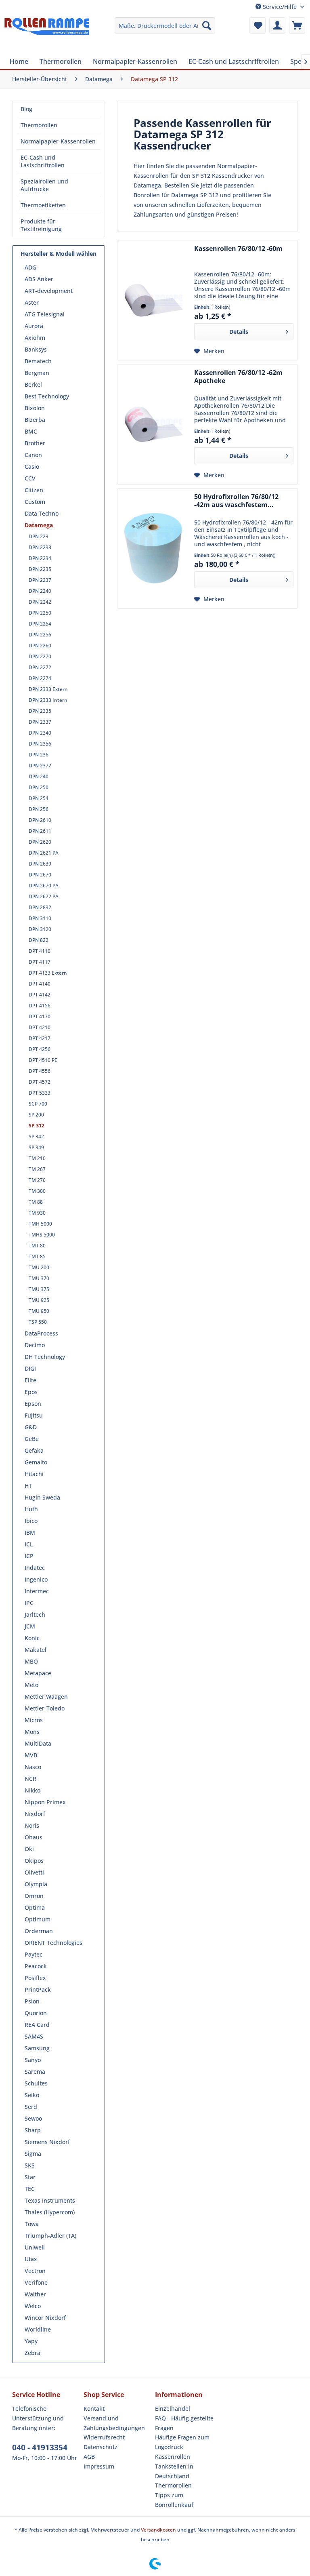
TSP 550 (38, 1322)
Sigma (33, 2154)
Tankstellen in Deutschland (174, 2471)
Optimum (38, 1919)
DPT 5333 (40, 1093)
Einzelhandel (173, 2409)
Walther (35, 2294)
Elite (30, 1380)
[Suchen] (207, 25)
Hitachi (34, 1474)
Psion (32, 2001)
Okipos (34, 1861)
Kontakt (94, 2409)
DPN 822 (39, 940)
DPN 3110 (40, 918)
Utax (31, 2259)
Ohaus (34, 1837)
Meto (31, 1685)
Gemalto (36, 1462)
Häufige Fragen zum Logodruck (182, 2442)
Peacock (36, 1966)
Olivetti (34, 1872)
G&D (31, 1427)
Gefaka (34, 1450)
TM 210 (37, 1158)
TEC (30, 2189)
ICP (29, 1556)
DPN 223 (39, 536)
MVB (31, 1755)
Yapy (31, 2341)
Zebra (32, 2353)
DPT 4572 (40, 1082)
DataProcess (41, 1333)
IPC (29, 1603)
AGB (89, 2457)
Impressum (99, 2466)
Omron (34, 1896)
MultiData (38, 1743)
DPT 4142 (40, 995)
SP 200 (36, 1115)
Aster (32, 302)
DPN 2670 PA (44, 886)
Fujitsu (34, 1415)
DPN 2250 (40, 613)
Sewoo (33, 2118)
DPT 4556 (40, 1071)
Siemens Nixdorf (47, 2142)
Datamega (39, 525)
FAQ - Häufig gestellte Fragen (184, 2423)
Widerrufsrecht (104, 2437)
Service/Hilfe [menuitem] (280, 7)
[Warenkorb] (297, 25)
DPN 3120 (40, 929)
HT (28, 1486)
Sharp (33, 2130)
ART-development (49, 291)
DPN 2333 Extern (48, 689)
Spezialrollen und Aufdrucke (44, 185)
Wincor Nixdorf (45, 2318)
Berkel (33, 384)
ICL (29, 1544)
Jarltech (35, 1614)
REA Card (37, 2025)
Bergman (37, 373)
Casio (32, 467)
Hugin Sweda (42, 1497)
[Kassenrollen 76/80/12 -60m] (154, 300)
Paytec (34, 1954)
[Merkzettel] (258, 25)
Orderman (39, 1931)
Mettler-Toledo (45, 1708)
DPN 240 (39, 776)
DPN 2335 (40, 711)
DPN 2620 (40, 842)
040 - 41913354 (40, 2448)
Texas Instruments (50, 2200)
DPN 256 (39, 809)
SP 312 (37, 1126)
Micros (34, 1720)
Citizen (34, 490)
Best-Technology (47, 396)
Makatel (36, 1650)
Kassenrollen (173, 2457)
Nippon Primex (45, 1802)
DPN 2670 (40, 875)
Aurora (34, 326)
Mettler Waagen (46, 1697)
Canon (33, 455)
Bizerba (35, 420)
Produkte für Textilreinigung (41, 225)
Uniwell (35, 2247)
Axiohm (35, 338)
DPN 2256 (40, 635)
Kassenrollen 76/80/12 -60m (238, 249)
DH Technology (45, 1357)
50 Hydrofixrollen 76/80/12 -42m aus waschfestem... (236, 501)
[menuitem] (165, 25)
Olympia (36, 1884)
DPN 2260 (40, 646)
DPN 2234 (40, 558)
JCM (30, 1626)
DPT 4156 (40, 1006)
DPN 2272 (40, 667)
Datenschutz (101, 2447)
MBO (31, 1661)
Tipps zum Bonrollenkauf (174, 2500)
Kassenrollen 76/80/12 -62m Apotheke (238, 377)
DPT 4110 (40, 951)
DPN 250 (39, 787)
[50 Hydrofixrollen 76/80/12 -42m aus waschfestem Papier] (154, 548)
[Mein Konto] (277, 25)
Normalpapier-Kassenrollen (58, 141)
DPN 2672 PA (44, 896)
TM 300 (37, 1191)
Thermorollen (39, 125)
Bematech (38, 361)
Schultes (36, 2083)
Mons (32, 1732)
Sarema (35, 2072)
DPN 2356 (40, 744)
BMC (31, 431)
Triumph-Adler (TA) (50, 2236)
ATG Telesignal (45, 314)
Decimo (35, 1345)
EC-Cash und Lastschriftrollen (43, 161)
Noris (32, 1825)
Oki (29, 1849)
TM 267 (37, 1169)
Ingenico (36, 1579)
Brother (35, 443)
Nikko (32, 1790)
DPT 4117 (40, 962)
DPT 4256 (40, 1049)
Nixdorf (35, 1814)
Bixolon (35, 408)
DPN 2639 (40, 864)
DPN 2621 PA (44, 853)
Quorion (36, 2013)
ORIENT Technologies (53, 1943)
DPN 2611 (40, 831)
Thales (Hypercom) (50, 2212)
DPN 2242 (40, 602)
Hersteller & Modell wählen (59, 254)
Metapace (38, 1673)
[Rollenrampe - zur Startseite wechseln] (47, 34)
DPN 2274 (40, 678)
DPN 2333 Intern (48, 700)
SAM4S (34, 2036)
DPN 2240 (40, 591)
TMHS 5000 (42, 1235)
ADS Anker (39, 279)
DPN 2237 (40, 580)
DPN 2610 (40, 820)
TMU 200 (39, 1267)
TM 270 (37, 1180)
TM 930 (37, 1213)
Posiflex (35, 1978)
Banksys (36, 349)
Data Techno (42, 513)
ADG (30, 267)
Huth (31, 1509)
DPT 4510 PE (43, 1060)
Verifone (36, 2282)
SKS (30, 2165)
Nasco (33, 1767)
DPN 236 (39, 755)
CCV (30, 478)
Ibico (31, 1521)
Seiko (32, 2095)
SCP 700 (38, 1104)
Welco (33, 2306)
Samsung (37, 2048)
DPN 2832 (40, 907)
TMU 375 (39, 1289)
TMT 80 (37, 1246)
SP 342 (36, 1136)
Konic (32, 1638)
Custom (35, 502)
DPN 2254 (40, 624)
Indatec (35, 1568)
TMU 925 (39, 1300)
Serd (31, 2107)
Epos (31, 1392)
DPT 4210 (40, 1027)
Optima (35, 1907)
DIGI (30, 1368)
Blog (26, 109)
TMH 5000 (40, 1224)
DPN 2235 (40, 569)
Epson (33, 1404)
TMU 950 (39, 1311)
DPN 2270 (40, 656)
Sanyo (33, 2060)
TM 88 (36, 1202)
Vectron (35, 2271)
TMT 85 (37, 1256)
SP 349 (36, 1147)
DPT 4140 (40, 984)
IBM (30, 1532)
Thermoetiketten (43, 205)
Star (30, 2177)
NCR (30, 1779)
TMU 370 (39, 1278)
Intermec (37, 1591)
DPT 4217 (40, 1038)
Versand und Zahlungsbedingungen (114, 2423)
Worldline (38, 2329)
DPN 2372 (40, 766)
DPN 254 (39, 798)
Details (239, 332)
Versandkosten (158, 2530)
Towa (32, 2224)
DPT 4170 (40, 1016)
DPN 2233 (40, 547)
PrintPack (38, 1989)
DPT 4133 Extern (48, 973)
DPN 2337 (40, 722)
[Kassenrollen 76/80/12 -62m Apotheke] (154, 424)
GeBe (32, 1439)
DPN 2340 (40, 733)
